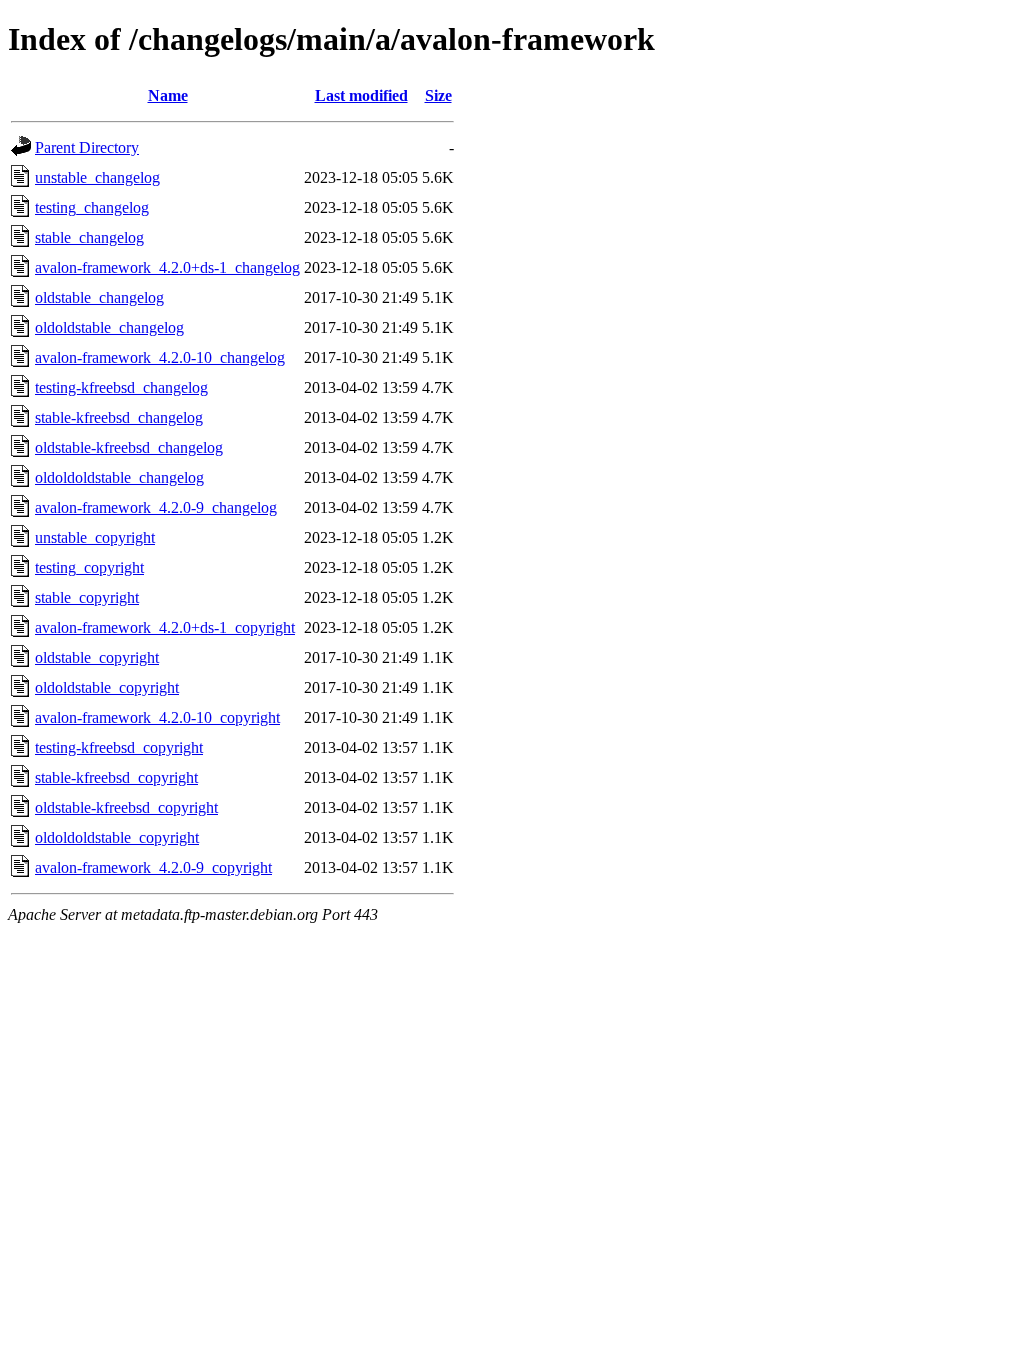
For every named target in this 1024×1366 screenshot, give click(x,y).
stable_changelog (89, 237)
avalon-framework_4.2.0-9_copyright (153, 867)
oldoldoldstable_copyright (117, 837)
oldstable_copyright (97, 657)
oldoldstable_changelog (109, 327)
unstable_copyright (95, 537)
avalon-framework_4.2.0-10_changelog (160, 357)
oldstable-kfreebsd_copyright (126, 807)
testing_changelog (92, 207)
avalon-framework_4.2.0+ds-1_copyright (165, 627)
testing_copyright (89, 567)
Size (438, 95)
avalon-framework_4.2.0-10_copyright (157, 717)
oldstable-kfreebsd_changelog (129, 447)
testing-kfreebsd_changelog (121, 387)
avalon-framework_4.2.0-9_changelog (156, 507)
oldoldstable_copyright (107, 687)
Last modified (361, 95)
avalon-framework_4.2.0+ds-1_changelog (167, 267)
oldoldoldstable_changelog (119, 477)
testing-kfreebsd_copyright (119, 747)
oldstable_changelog (99, 297)
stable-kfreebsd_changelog (119, 417)
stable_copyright (87, 597)
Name (168, 95)
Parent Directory (87, 147)
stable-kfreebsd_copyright (116, 777)
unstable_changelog (97, 177)
